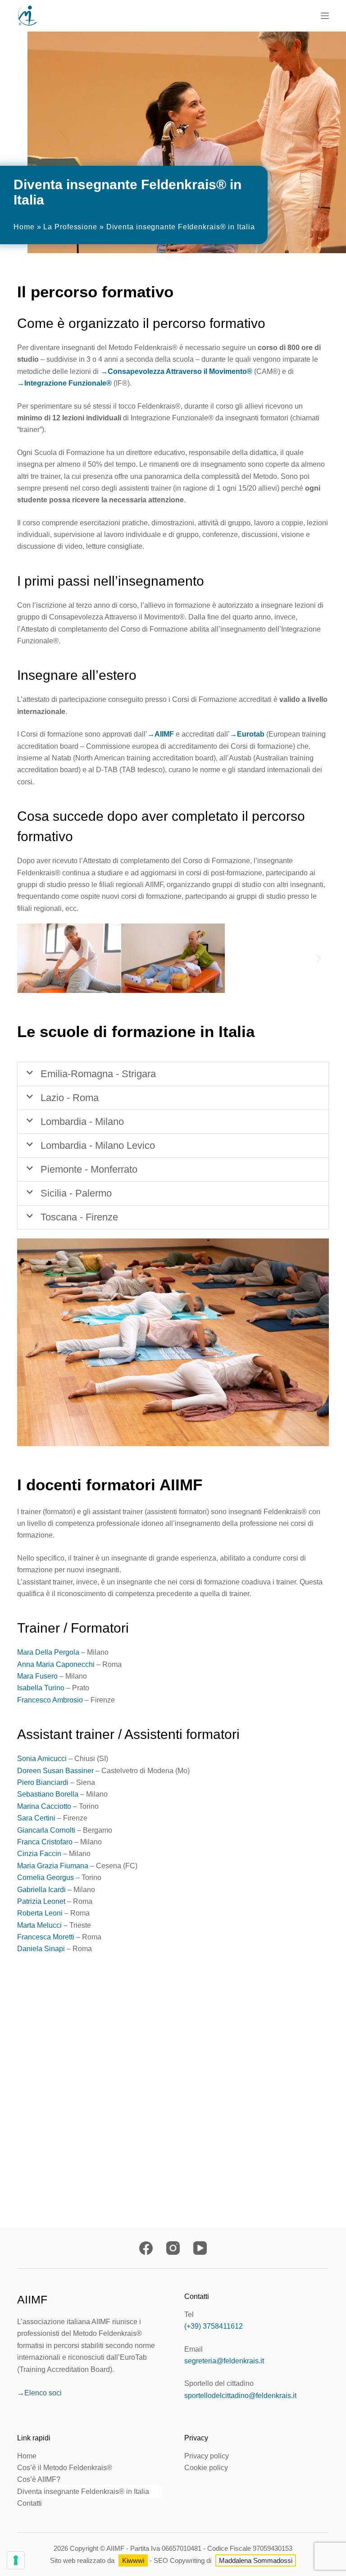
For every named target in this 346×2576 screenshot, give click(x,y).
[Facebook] (146, 2248)
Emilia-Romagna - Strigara (98, 1074)
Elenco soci (43, 2393)
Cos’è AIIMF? (39, 2479)
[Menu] (325, 16)
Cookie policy (206, 2468)
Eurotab (251, 734)
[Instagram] (173, 2248)
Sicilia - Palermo (76, 1193)
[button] (27, 958)
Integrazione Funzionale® (68, 383)
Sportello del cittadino (219, 2383)
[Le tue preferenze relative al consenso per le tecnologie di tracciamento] (16, 2560)
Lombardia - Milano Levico (98, 1145)
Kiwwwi (133, 2560)
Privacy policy (207, 2456)
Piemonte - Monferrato (89, 1169)
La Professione (70, 227)
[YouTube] (200, 2248)
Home (24, 227)
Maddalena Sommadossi (256, 2560)
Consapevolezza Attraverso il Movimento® (180, 371)
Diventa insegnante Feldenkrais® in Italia (83, 2492)
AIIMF (164, 734)
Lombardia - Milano (82, 1122)
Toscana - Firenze (79, 1217)
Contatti (30, 2503)
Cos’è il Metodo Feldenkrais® (65, 2468)
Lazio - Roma (70, 1098)
